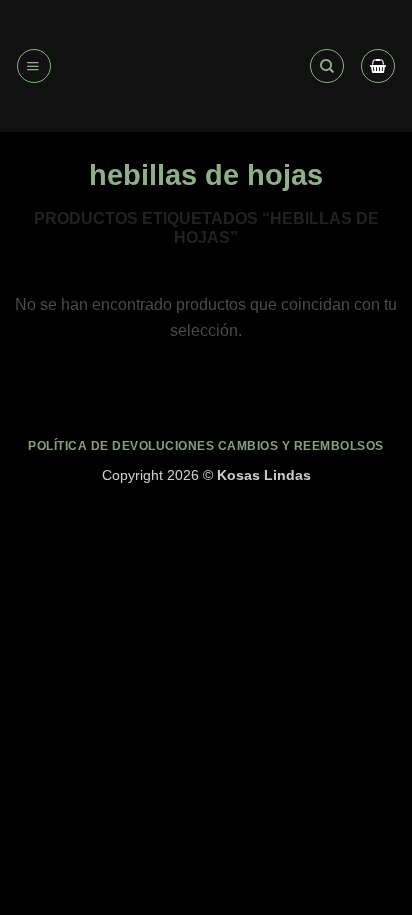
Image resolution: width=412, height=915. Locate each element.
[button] (34, 66)
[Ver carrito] (378, 66)
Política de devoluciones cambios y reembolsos (206, 445)
